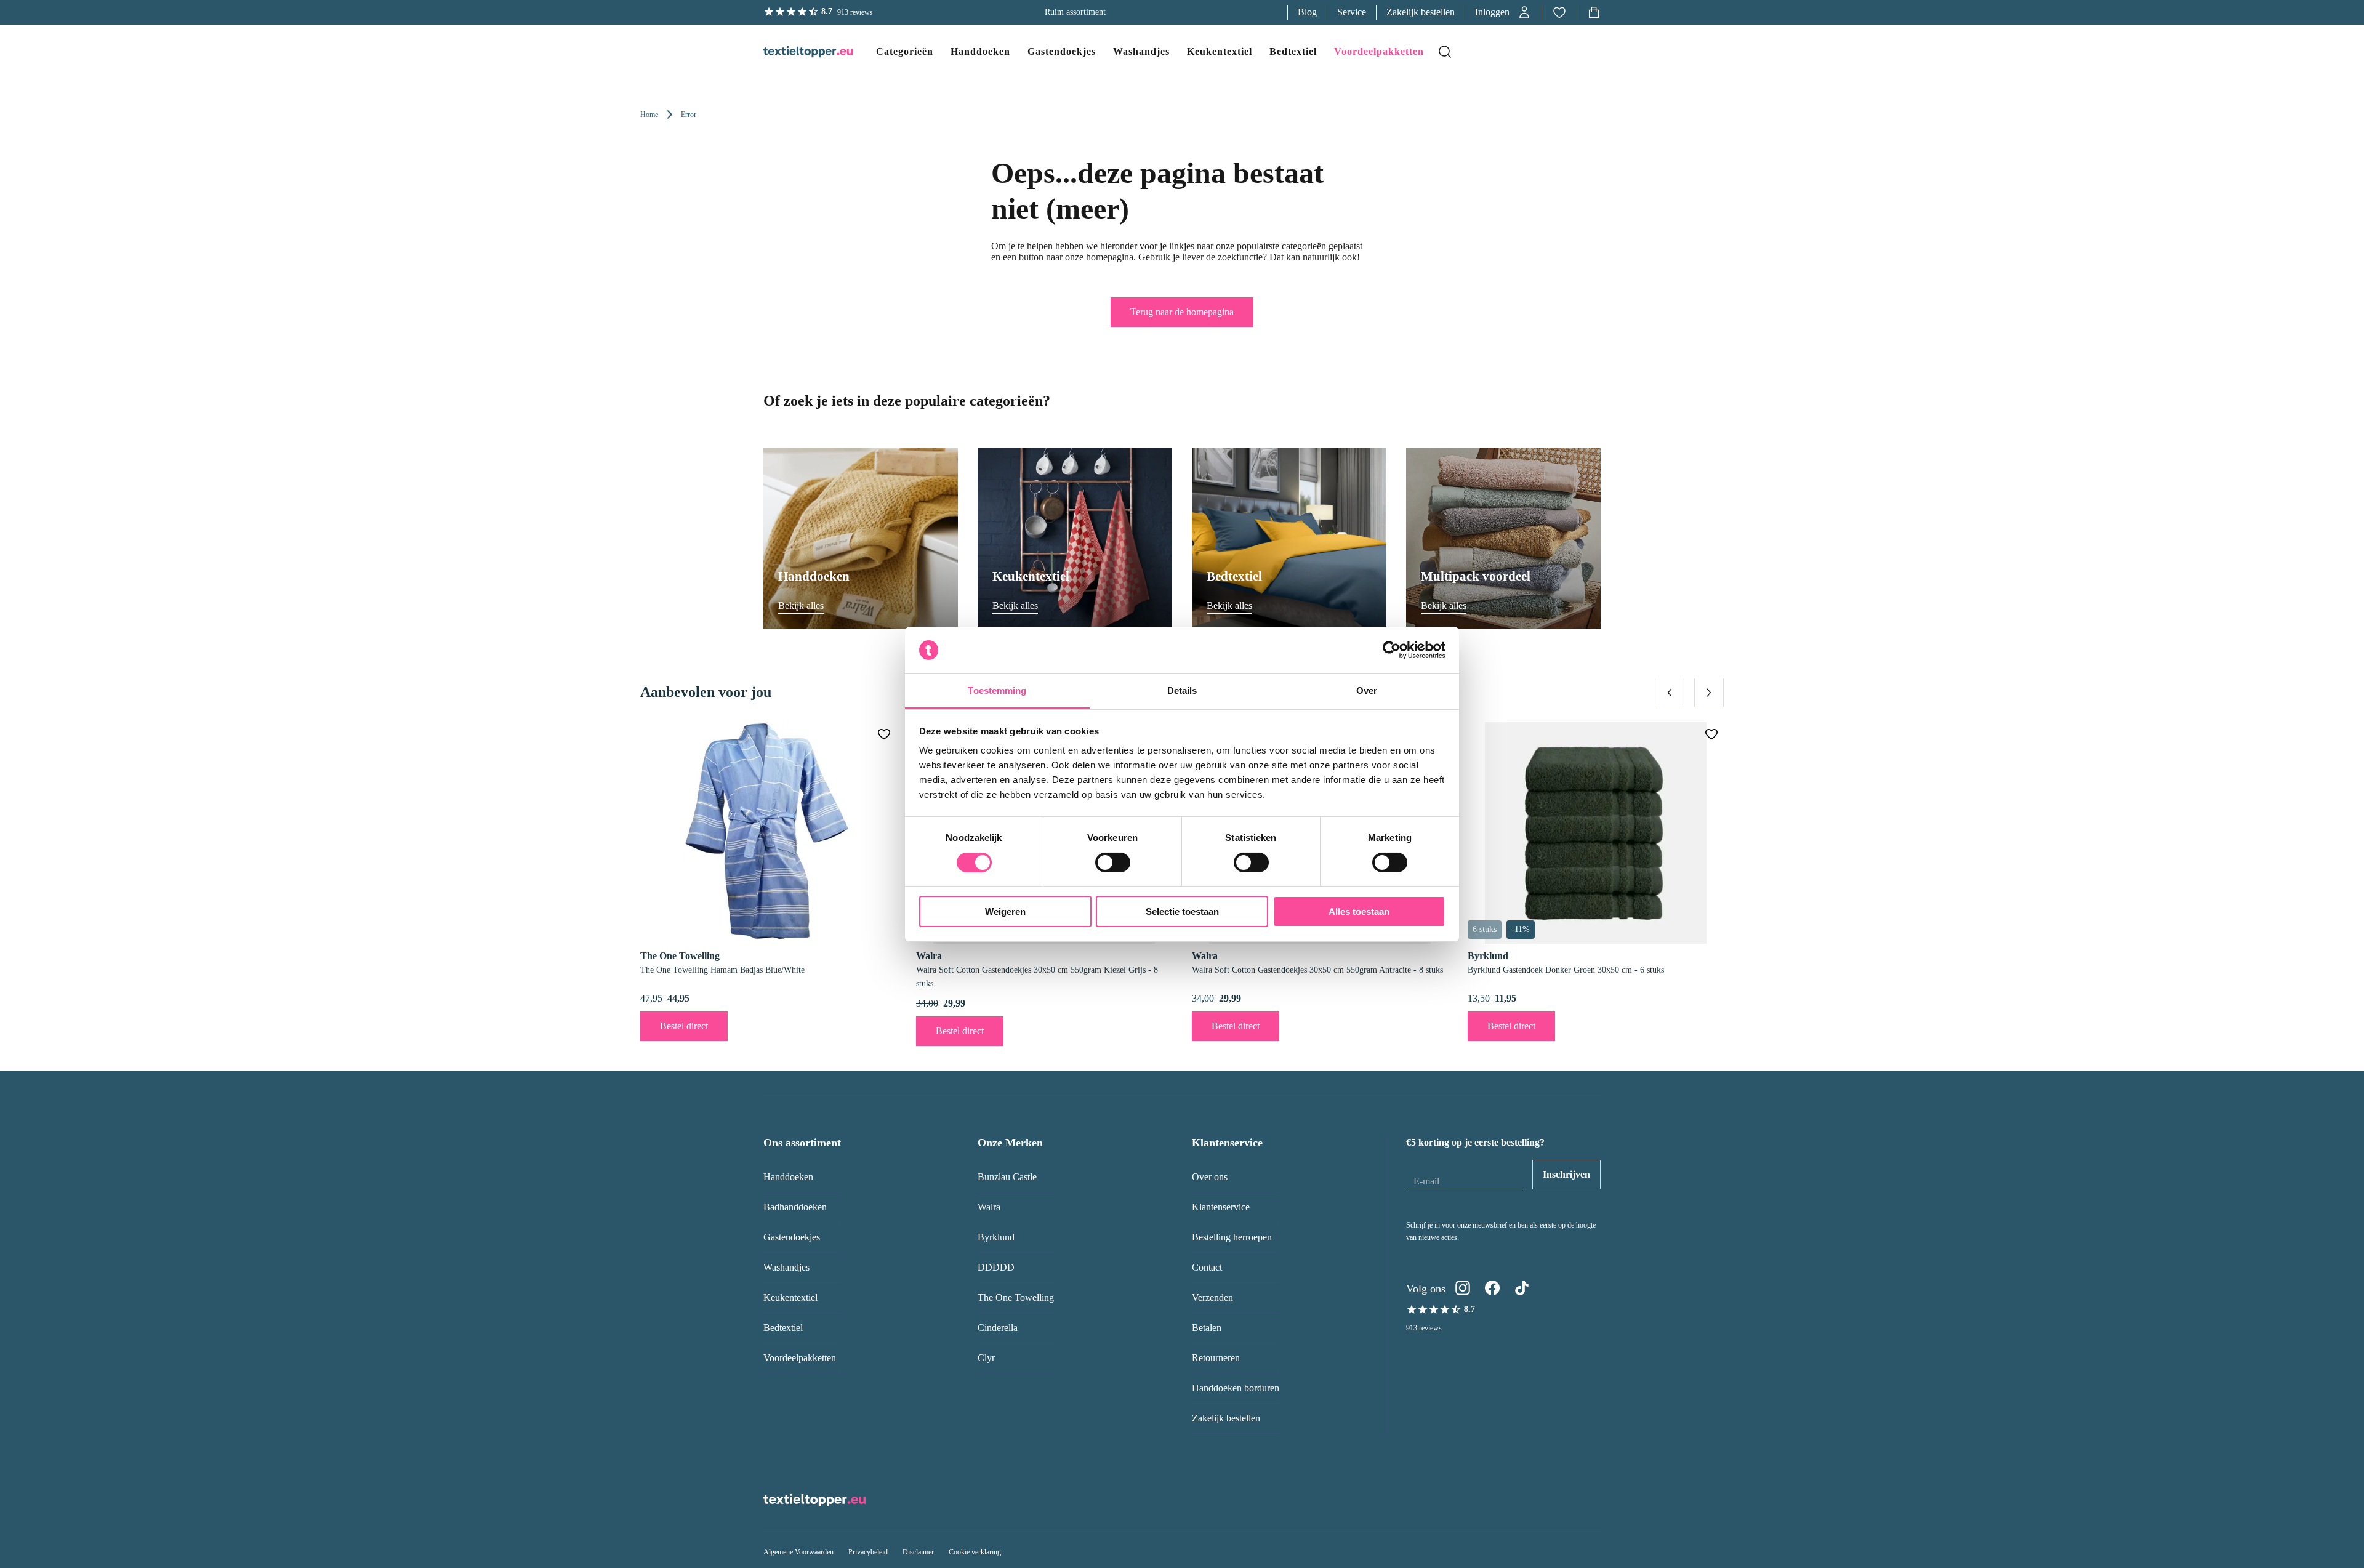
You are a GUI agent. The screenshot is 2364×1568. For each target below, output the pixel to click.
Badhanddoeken (795, 1207)
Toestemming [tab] (997, 690)
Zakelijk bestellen (1421, 12)
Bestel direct (684, 1026)
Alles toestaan (1359, 911)
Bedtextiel (783, 1328)
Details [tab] (1182, 690)
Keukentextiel (790, 1297)
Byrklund (996, 1237)
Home (649, 115)
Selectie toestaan (1182, 911)
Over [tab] (1367, 690)
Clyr (986, 1358)
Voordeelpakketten (800, 1358)
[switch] (1113, 862)
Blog (1307, 12)
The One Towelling (1016, 1297)
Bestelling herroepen (1232, 1237)
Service (1352, 12)
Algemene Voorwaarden (798, 1552)
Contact (1207, 1267)
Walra (989, 1207)
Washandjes (786, 1267)
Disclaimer (918, 1552)
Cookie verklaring (975, 1552)
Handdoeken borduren (1236, 1388)
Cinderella (998, 1328)
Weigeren (1005, 911)
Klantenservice (1221, 1207)
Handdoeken (788, 1177)
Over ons (1210, 1177)
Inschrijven (1566, 1174)
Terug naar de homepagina (1182, 312)
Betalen (1207, 1328)
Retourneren (1216, 1358)
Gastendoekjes (792, 1237)
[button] (1503, 12)
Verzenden (1212, 1297)
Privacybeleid (868, 1552)
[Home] (796, 52)
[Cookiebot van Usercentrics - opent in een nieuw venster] (1392, 650)
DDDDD (996, 1267)
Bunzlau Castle (1007, 1177)
